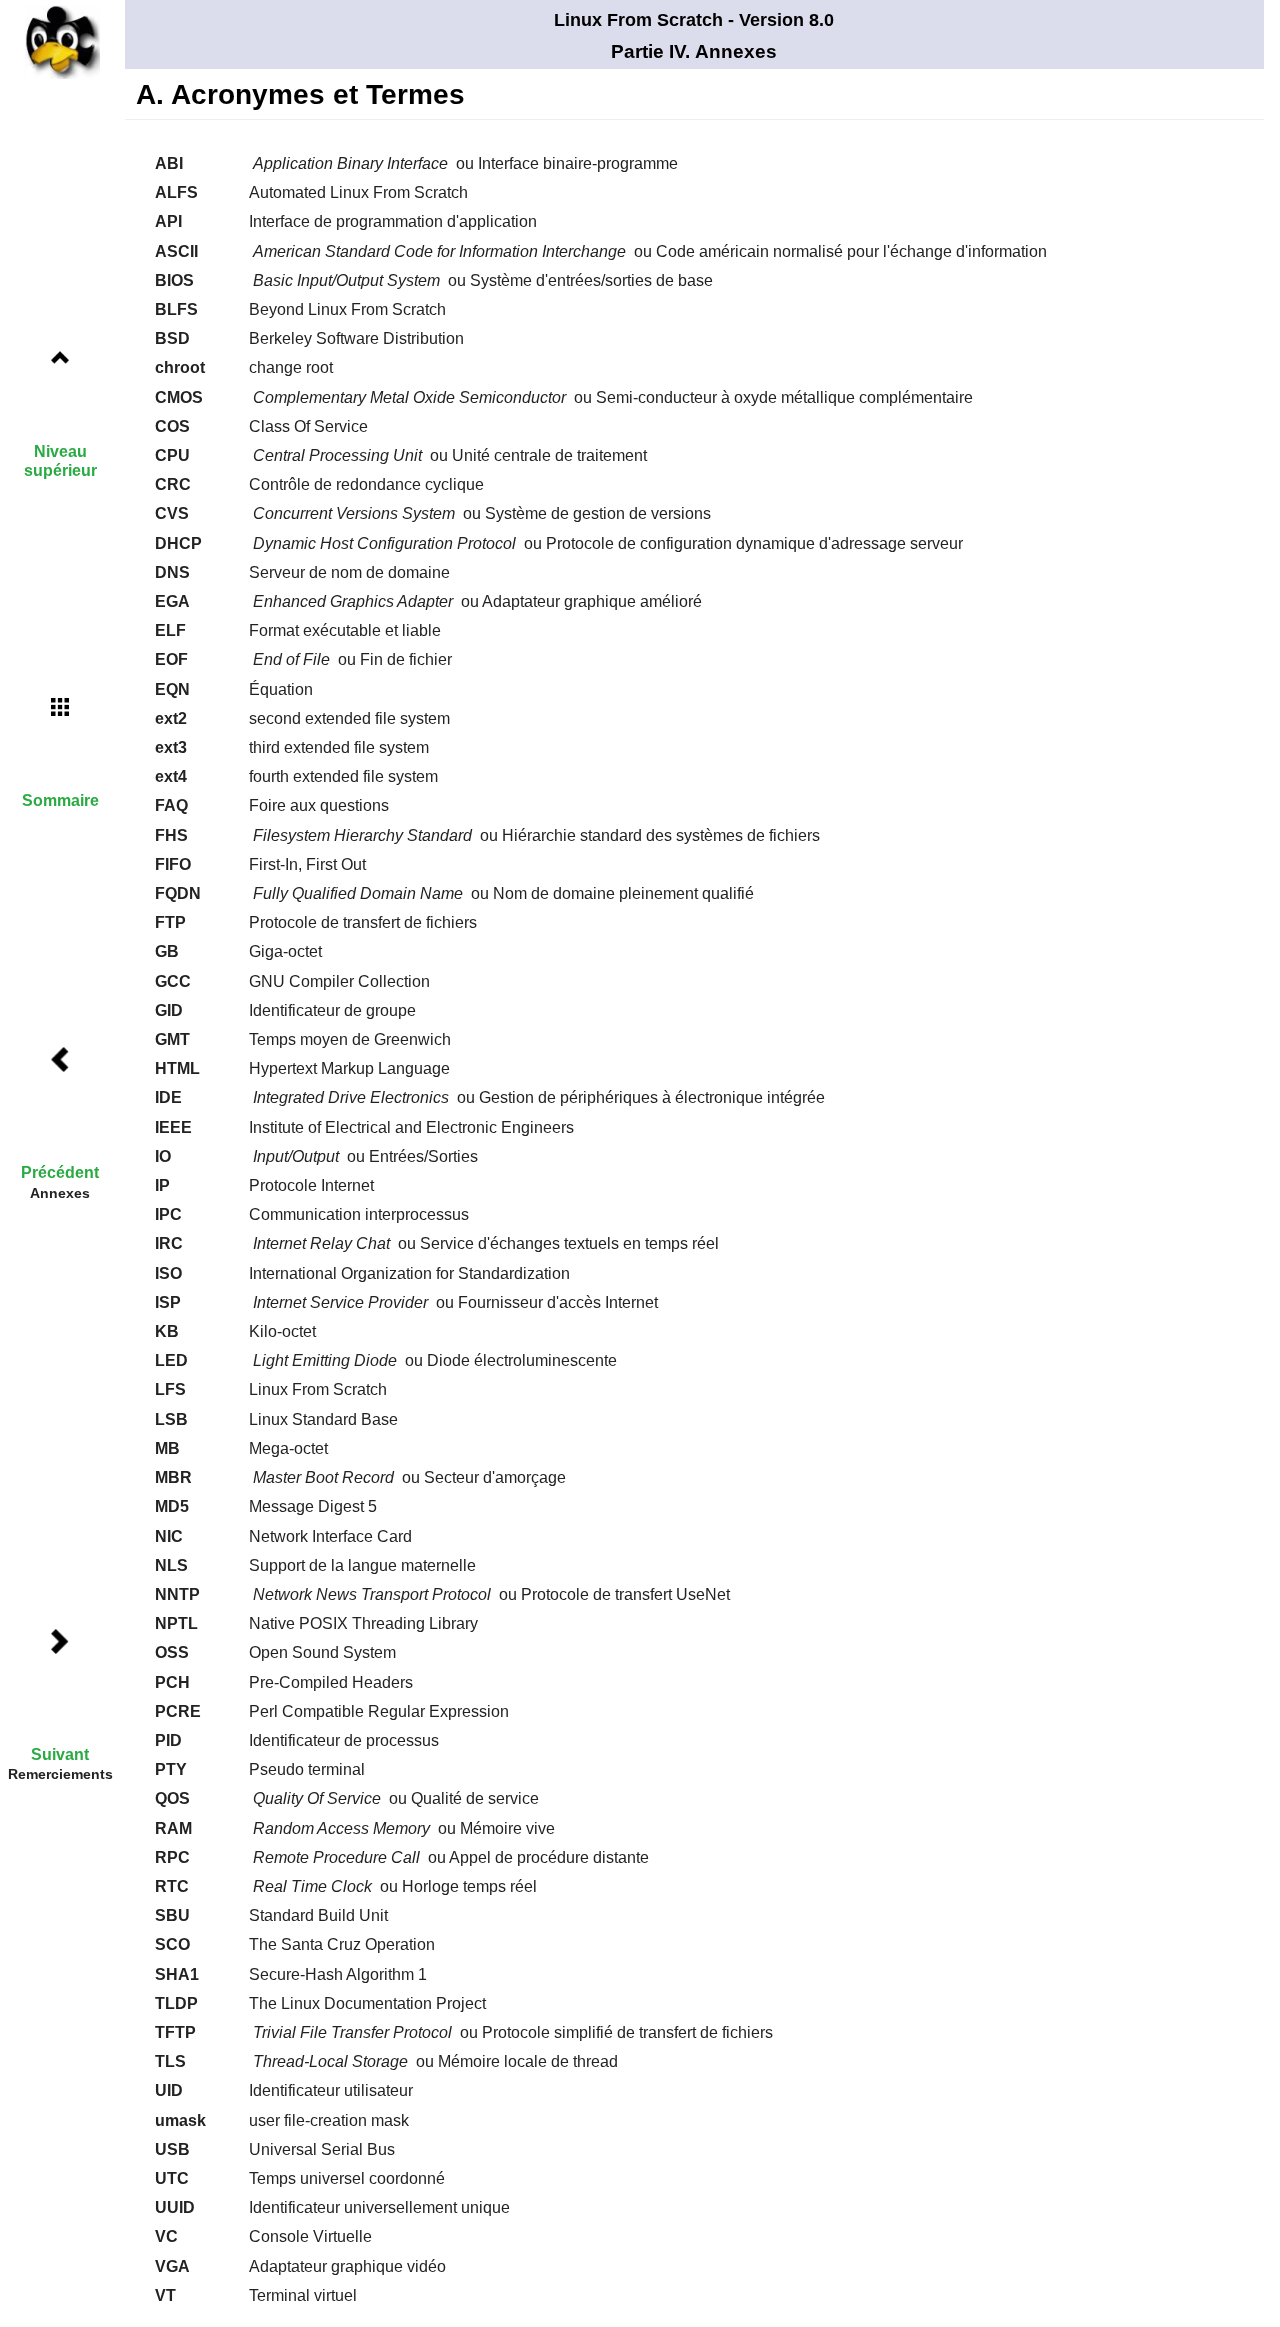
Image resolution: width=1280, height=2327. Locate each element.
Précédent (60, 1172)
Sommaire (60, 800)
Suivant (60, 1754)
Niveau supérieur (60, 461)
